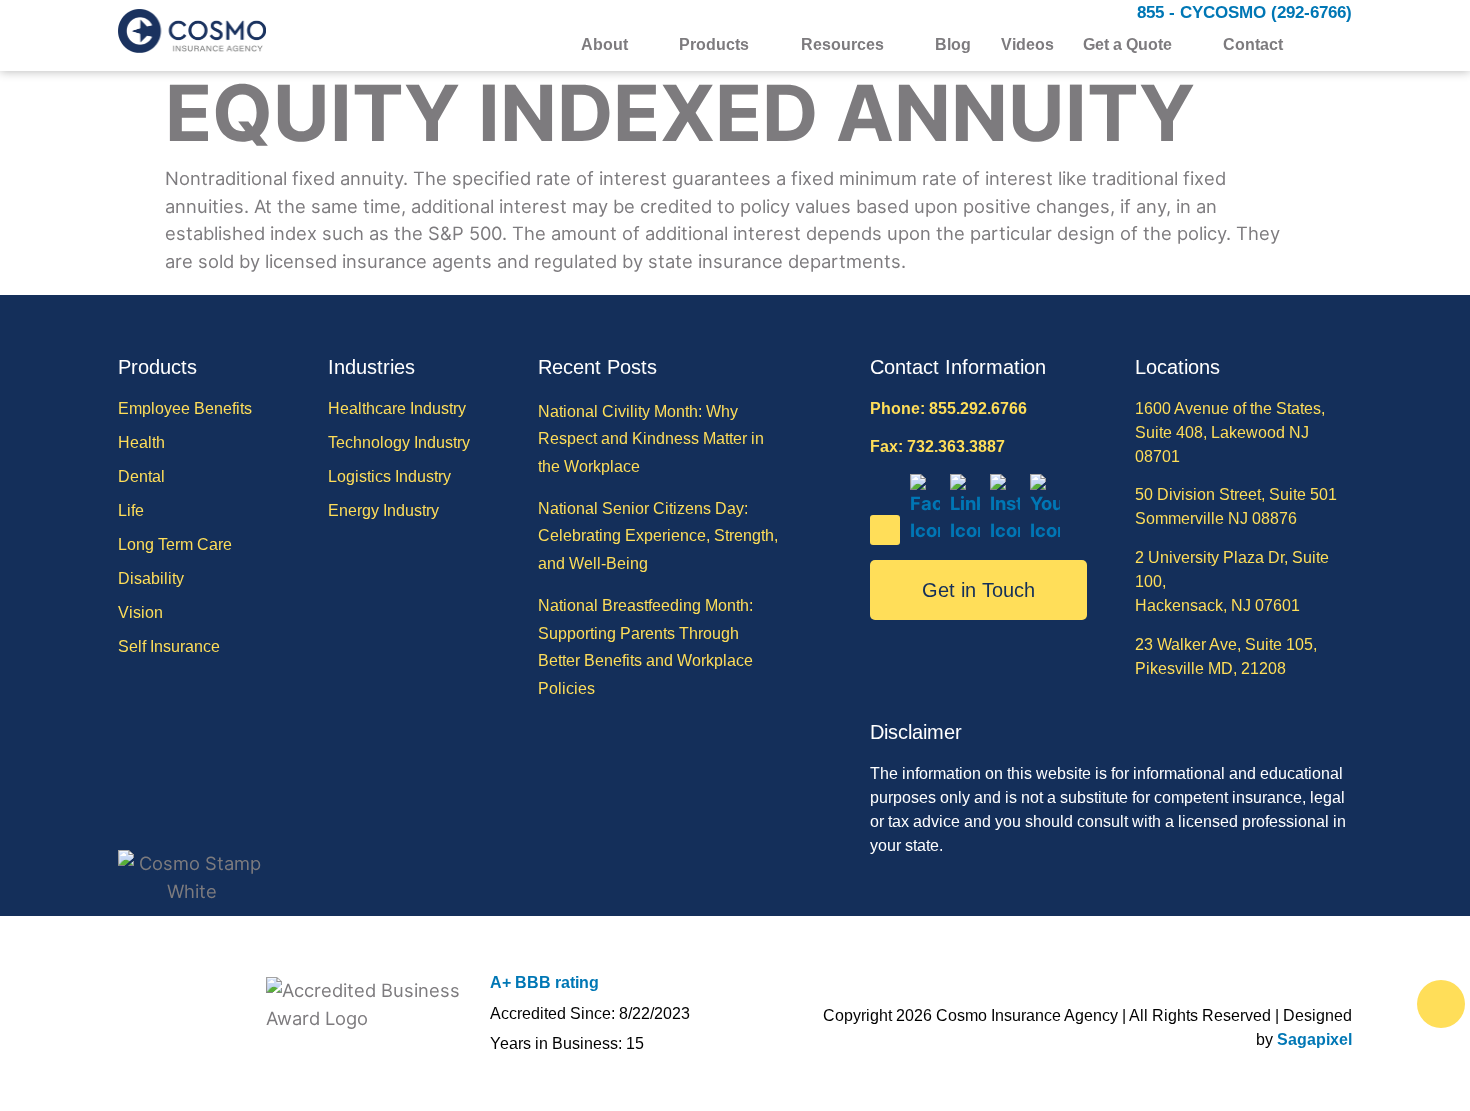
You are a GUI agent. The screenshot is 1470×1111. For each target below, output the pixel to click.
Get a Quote (1127, 45)
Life (131, 510)
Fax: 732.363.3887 (937, 446)
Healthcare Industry (397, 408)
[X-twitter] (885, 530)
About (604, 45)
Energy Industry (383, 510)
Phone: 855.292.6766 (948, 408)
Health (141, 442)
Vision (140, 612)
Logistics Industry (389, 476)
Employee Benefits (185, 408)
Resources (842, 45)
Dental (141, 476)
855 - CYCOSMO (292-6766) (1244, 12)
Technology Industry (399, 442)
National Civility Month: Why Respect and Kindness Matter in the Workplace (651, 439)
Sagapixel (1314, 1039)
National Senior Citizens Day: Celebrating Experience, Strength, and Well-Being (658, 536)
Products (714, 45)
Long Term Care (175, 544)
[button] (1339, 45)
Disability (151, 578)
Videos (1027, 45)
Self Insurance (169, 646)
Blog (953, 45)
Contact (1253, 45)
